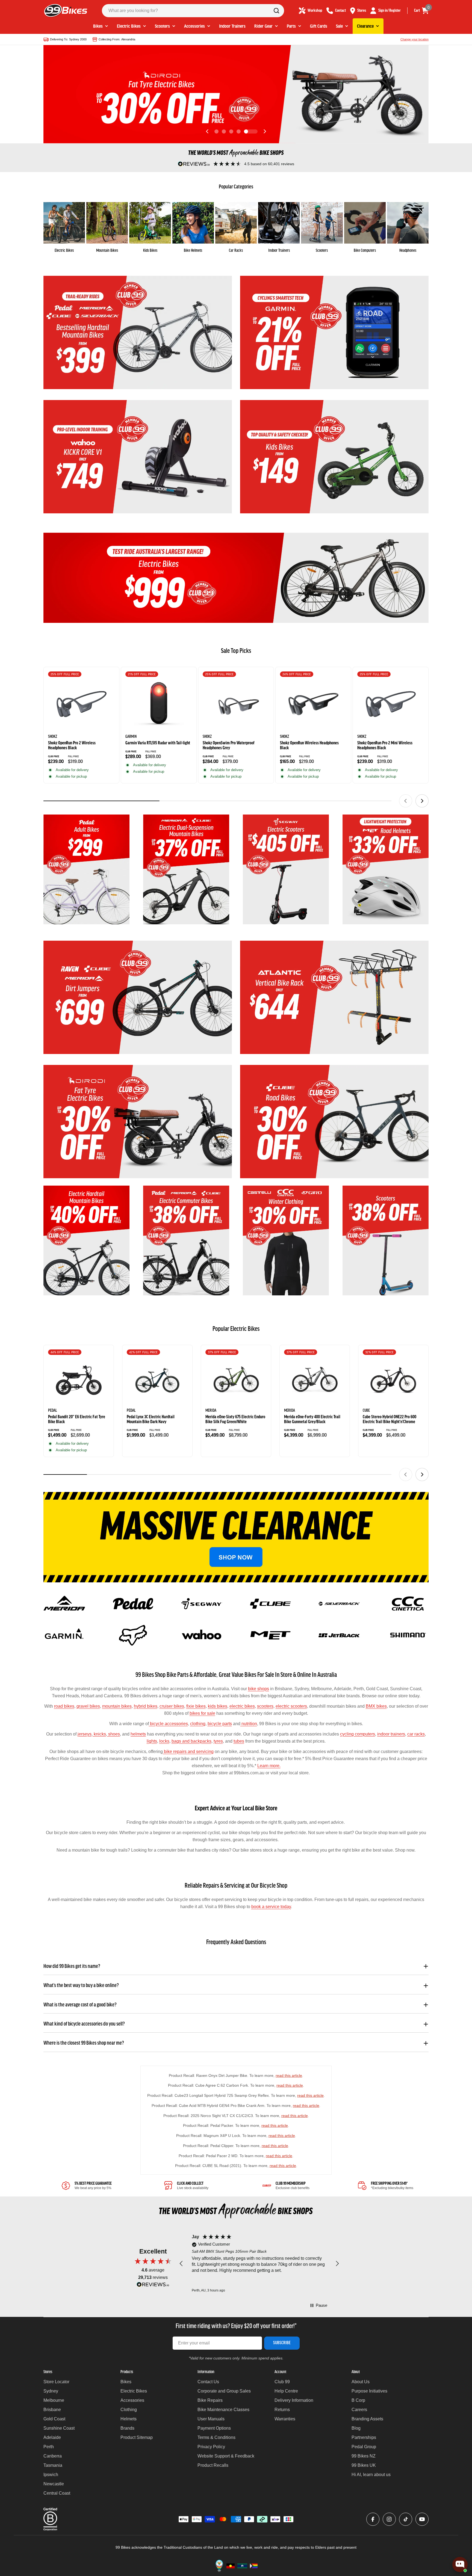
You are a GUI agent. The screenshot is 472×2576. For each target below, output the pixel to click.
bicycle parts (220, 1724)
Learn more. (269, 1766)
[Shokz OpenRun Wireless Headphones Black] (313, 704)
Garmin (131, 737)
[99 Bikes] (138, 332)
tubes (239, 1741)
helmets (138, 1734)
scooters (265, 1706)
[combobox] (193, 11)
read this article (289, 2075)
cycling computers (358, 1734)
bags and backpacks (191, 1741)
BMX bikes (376, 1706)
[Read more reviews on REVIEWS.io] (153, 2286)
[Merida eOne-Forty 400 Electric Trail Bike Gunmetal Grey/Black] (315, 1380)
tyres (218, 1741)
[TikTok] (406, 2519)
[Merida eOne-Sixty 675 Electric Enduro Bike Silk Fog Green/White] (236, 1380)
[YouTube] (422, 2519)
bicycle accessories (168, 1724)
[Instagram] (389, 2519)
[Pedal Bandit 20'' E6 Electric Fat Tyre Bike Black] (79, 1380)
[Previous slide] (207, 131)
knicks (99, 1734)
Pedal (53, 1411)
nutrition (249, 1724)
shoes (113, 1734)
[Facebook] (373, 2519)
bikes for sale (202, 1713)
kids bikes (218, 1706)
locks (164, 1741)
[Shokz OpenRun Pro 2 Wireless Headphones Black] (81, 704)
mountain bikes (117, 1706)
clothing (198, 1724)
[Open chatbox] (460, 2565)
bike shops (259, 1689)
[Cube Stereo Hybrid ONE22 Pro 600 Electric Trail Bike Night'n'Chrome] (393, 1380)
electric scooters (291, 1706)
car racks (416, 1734)
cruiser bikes (172, 1706)
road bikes (64, 1706)
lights (152, 1741)
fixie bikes (196, 1706)
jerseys (85, 1734)
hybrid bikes (146, 1706)
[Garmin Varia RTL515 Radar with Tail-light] (159, 704)
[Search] (276, 11)
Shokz (53, 737)
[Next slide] (265, 131)
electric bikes (242, 1706)
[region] (259, 2264)
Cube (366, 1411)
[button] (216, 131)
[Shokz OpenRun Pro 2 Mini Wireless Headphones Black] (391, 704)
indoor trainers (391, 1734)
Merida (211, 1411)
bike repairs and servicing (188, 1752)
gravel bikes (88, 1706)
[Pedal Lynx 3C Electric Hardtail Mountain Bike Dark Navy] (157, 1380)
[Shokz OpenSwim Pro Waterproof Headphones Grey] (236, 704)
